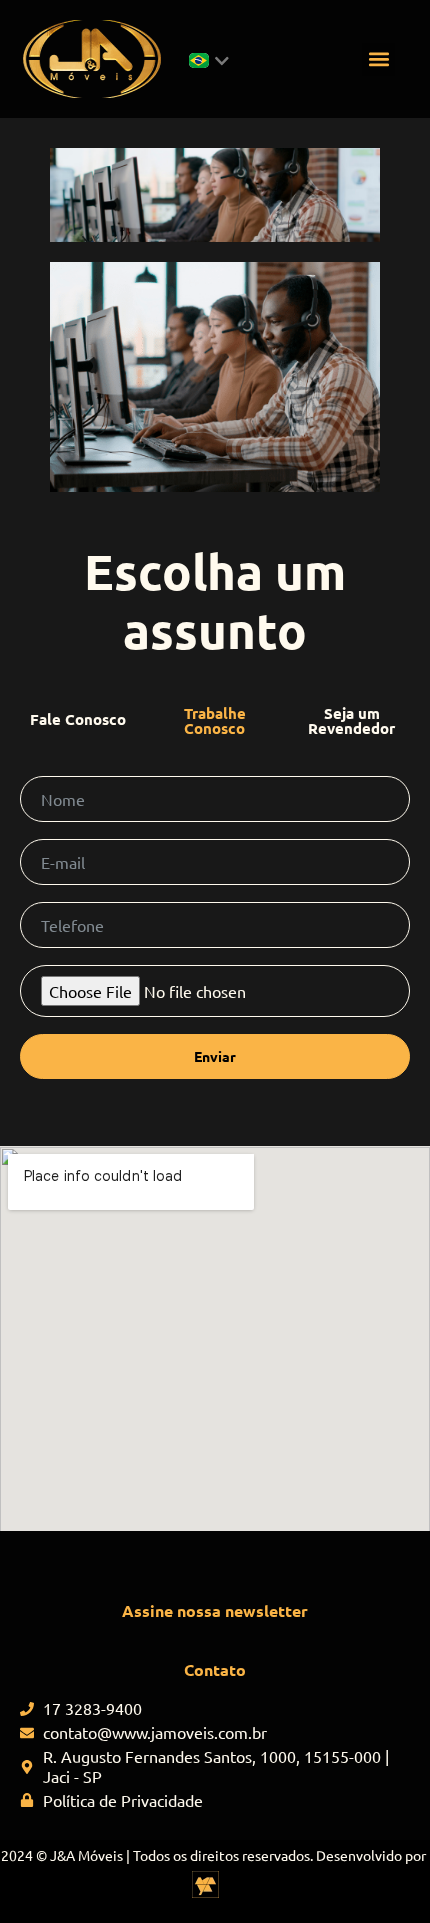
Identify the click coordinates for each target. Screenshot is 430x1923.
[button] (378, 59)
